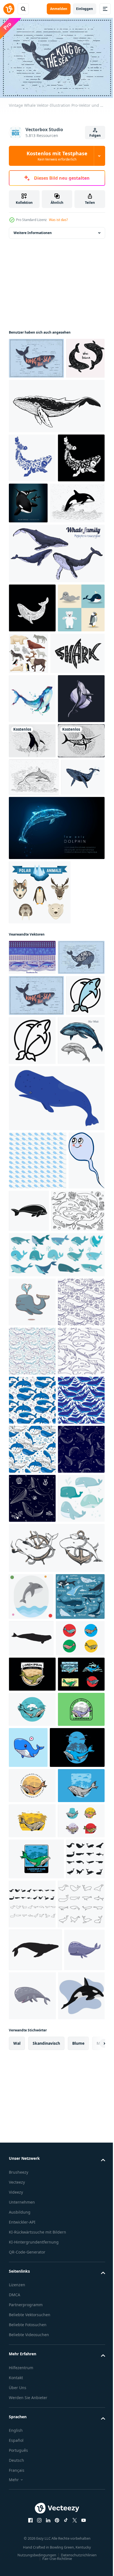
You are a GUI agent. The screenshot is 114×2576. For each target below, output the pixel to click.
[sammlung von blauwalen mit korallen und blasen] (32, 2095)
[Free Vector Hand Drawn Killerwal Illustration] (36, 590)
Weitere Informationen (33, 230)
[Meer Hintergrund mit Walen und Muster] (32, 1215)
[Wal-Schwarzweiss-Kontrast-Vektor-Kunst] (56, 444)
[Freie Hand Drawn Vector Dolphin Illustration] (34, 998)
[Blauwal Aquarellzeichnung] (32, 835)
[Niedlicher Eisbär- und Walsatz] (32, 744)
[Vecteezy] (9, 9)
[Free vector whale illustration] (32, 926)
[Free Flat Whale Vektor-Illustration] (36, 355)
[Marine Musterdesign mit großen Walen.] (32, 2046)
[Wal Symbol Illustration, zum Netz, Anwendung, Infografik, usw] (31, 2243)
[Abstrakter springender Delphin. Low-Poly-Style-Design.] (56, 1086)
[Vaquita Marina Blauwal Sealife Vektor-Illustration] (32, 496)
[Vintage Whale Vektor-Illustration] (32, 1251)
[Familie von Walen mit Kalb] (56, 641)
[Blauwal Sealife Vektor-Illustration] (32, 695)
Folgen (95, 135)
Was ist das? (58, 220)
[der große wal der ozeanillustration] (33, 2368)
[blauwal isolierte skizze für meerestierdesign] (32, 1383)
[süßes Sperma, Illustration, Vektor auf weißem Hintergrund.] (27, 1561)
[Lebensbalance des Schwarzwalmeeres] (28, 397)
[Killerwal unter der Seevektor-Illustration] (77, 541)
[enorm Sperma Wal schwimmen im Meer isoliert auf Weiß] (56, 1441)
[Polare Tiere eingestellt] (77, 741)
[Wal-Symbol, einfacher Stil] (67, 1553)
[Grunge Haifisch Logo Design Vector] (36, 790)
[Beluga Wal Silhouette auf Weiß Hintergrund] (31, 2331)
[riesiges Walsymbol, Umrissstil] (73, 1334)
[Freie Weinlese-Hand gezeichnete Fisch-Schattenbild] (32, 961)
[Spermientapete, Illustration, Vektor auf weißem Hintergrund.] (38, 1503)
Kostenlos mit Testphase (57, 156)
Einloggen (85, 9)
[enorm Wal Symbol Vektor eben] (28, 1330)
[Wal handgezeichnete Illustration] (32, 884)
